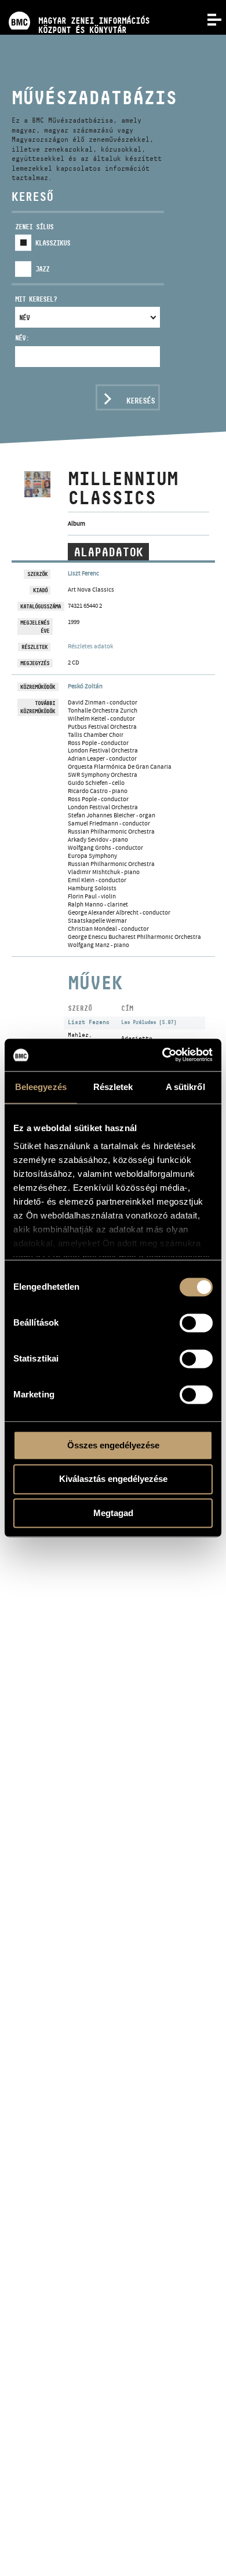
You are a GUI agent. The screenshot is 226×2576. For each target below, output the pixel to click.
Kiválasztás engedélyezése (113, 1479)
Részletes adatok (90, 646)
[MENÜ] (207, 19)
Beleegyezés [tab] (41, 1087)
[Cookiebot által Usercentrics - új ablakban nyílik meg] (163, 1055)
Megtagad (113, 1513)
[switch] (196, 1323)
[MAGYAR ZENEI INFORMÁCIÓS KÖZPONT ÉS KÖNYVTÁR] (75, 4)
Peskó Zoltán (85, 686)
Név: (22, 338)
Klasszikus (53, 243)
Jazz (42, 269)
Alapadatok (108, 552)
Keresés (141, 401)
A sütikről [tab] (185, 1087)
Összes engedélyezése (113, 1445)
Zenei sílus (34, 227)
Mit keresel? (36, 299)
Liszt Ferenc (83, 573)
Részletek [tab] (113, 1087)
